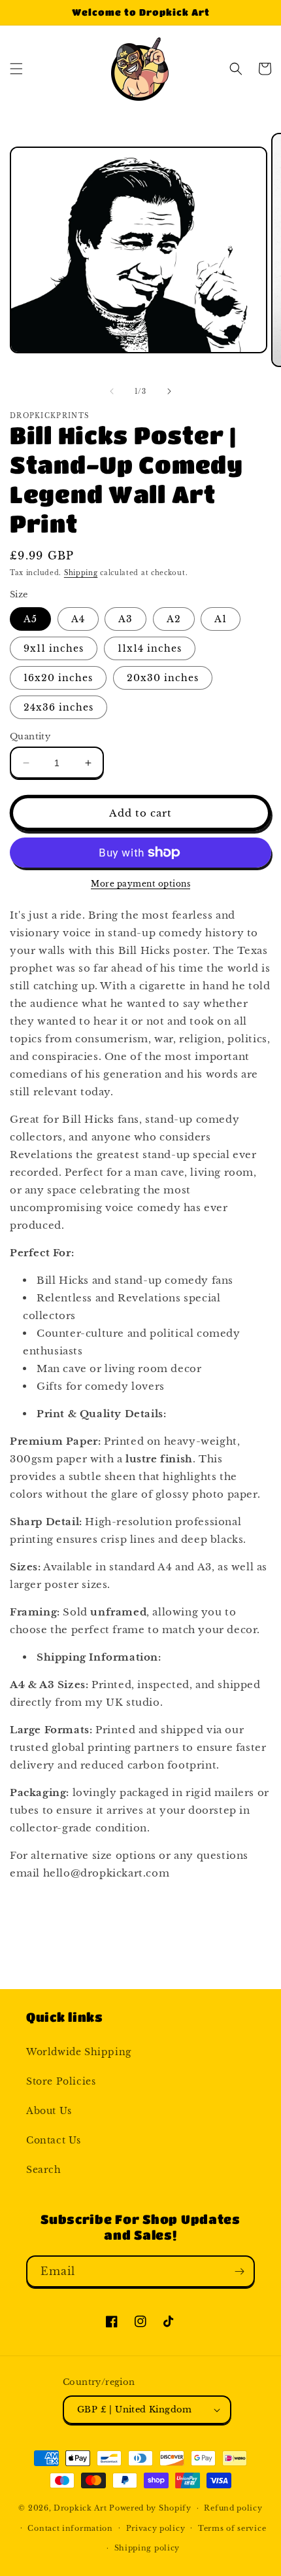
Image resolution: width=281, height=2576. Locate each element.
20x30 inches (163, 678)
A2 (174, 619)
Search (44, 2170)
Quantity (30, 736)
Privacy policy (156, 2528)
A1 (221, 619)
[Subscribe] (239, 2271)
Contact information (70, 2528)
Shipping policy (147, 2548)
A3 (125, 619)
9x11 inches (54, 648)
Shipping (81, 573)
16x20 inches (58, 678)
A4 (78, 619)
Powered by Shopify (150, 2508)
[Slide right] (169, 391)
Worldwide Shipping (79, 2052)
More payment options (140, 884)
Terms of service (232, 2528)
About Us (49, 2111)
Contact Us (54, 2140)
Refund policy (233, 2508)
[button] (16, 69)
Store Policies (61, 2081)
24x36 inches (58, 707)
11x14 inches (150, 648)
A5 (30, 619)
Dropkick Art (80, 2508)
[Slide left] (112, 391)
